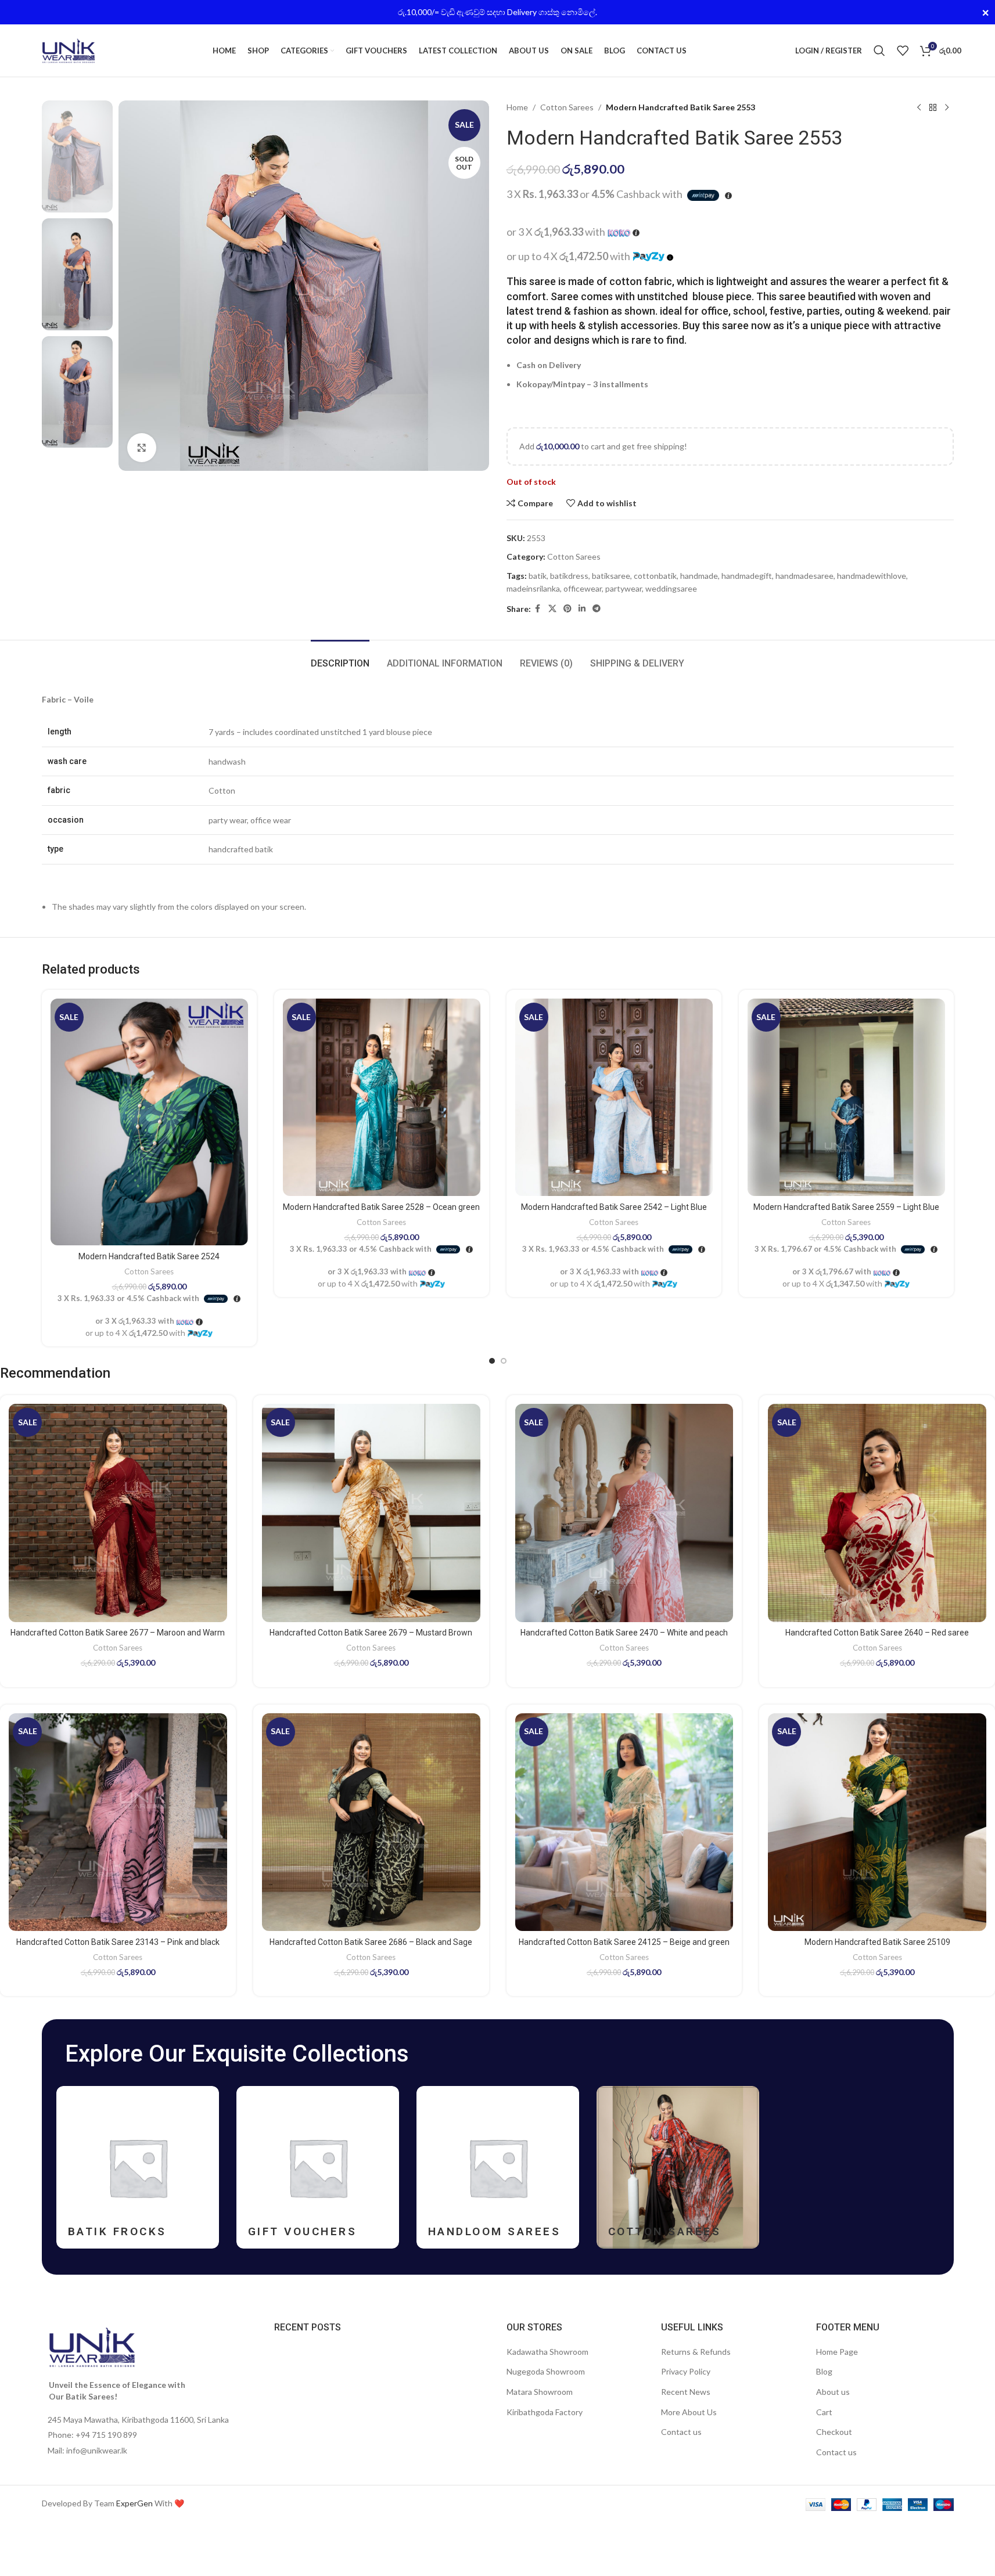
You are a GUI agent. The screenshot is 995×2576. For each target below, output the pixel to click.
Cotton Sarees (567, 107)
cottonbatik (655, 576)
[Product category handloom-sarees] (498, 2167)
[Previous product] (919, 107)
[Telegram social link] (597, 609)
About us (833, 2392)
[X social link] (552, 609)
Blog (824, 2371)
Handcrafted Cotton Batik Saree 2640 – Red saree (877, 1633)
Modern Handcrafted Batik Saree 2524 (149, 1256)
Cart (824, 2412)
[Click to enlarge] (142, 448)
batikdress (569, 576)
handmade (699, 576)
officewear (583, 588)
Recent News (686, 2392)
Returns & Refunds (696, 2352)
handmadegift (747, 576)
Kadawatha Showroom (547, 2352)
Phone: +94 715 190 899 (92, 2435)
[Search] (879, 51)
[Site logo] (69, 50)
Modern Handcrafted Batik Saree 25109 (877, 1942)
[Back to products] (933, 107)
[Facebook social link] (538, 609)
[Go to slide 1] (492, 1361)
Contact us (681, 2432)
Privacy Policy (686, 2371)
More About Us (689, 2412)
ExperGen (134, 2503)
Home (517, 107)
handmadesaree (804, 576)
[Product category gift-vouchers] (318, 2167)
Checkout (834, 2432)
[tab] (340, 657)
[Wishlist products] (903, 51)
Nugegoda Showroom (546, 2371)
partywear (624, 588)
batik (538, 576)
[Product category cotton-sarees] (678, 2167)
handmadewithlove (872, 576)
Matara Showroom (540, 2392)
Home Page (837, 2352)
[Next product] (947, 107)
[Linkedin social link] (582, 609)
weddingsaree (671, 588)
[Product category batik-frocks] (138, 2167)
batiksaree (611, 576)
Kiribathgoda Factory (545, 2412)
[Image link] (92, 2346)
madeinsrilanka (533, 588)
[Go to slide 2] (504, 1361)
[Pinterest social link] (567, 609)
